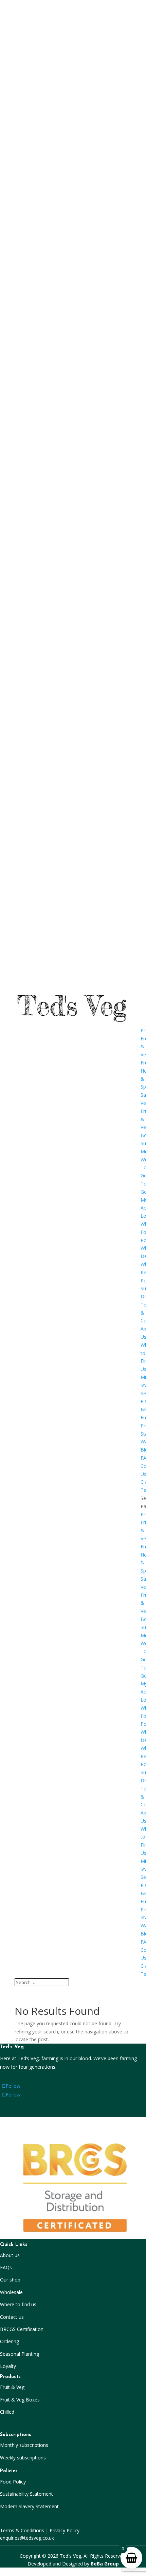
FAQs (6, 2267)
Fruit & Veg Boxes (20, 2400)
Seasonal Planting (20, 2354)
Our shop (10, 2280)
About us (10, 2255)
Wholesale (11, 2292)
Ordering (10, 2341)
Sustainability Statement (26, 2494)
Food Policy (13, 2482)
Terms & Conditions (22, 2530)
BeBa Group (105, 2564)
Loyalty (8, 2366)
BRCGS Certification (22, 2329)
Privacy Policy (65, 2530)
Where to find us (18, 2304)
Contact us (12, 2317)
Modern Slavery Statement (29, 2506)
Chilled (7, 2412)
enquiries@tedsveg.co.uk (27, 2538)
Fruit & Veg (12, 2387)
